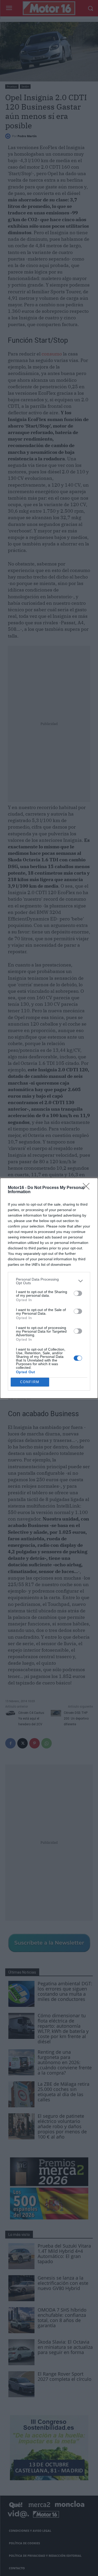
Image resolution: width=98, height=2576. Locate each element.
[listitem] (49, 1281)
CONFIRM (30, 1382)
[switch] (78, 1293)
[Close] (88, 1188)
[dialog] (49, 1288)
